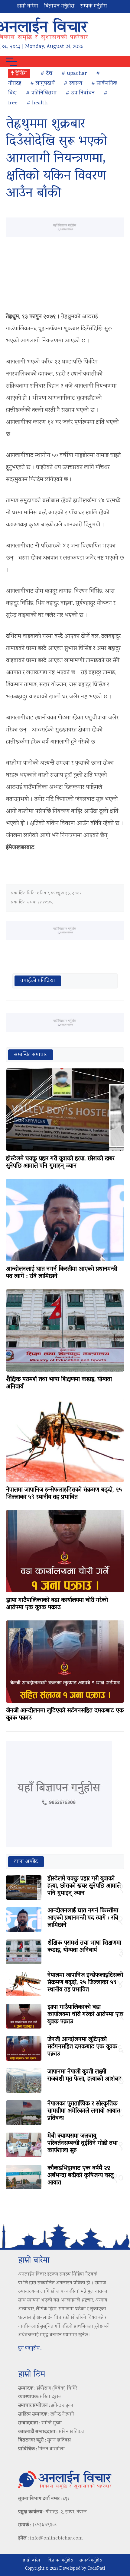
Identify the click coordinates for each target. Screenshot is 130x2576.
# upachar (74, 74)
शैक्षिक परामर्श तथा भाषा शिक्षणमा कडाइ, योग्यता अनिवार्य (59, 1383)
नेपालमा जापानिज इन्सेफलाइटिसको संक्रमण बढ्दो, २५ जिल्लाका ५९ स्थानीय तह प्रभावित (64, 1494)
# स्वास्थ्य (73, 84)
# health (37, 103)
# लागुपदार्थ (42, 84)
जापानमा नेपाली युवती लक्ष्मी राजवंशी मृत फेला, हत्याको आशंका (84, 2076)
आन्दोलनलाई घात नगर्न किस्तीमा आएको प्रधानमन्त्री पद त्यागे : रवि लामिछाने (62, 1273)
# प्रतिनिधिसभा (41, 93)
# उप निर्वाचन (80, 93)
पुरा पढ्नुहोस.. (30, 2348)
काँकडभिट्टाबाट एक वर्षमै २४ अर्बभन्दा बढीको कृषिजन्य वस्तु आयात (81, 2176)
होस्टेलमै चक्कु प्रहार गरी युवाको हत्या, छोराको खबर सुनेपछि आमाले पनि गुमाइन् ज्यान (60, 1163)
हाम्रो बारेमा (28, 6)
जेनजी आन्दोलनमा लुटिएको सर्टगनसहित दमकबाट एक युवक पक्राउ (65, 1715)
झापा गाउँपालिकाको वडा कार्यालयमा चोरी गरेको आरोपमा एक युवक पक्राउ (57, 1604)
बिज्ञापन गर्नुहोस (59, 6)
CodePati (96, 2569)
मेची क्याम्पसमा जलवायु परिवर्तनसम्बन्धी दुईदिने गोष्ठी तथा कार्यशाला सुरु (83, 2143)
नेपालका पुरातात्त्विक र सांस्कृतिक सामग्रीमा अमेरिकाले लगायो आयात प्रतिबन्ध (84, 2111)
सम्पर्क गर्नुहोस (94, 6)
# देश (46, 74)
